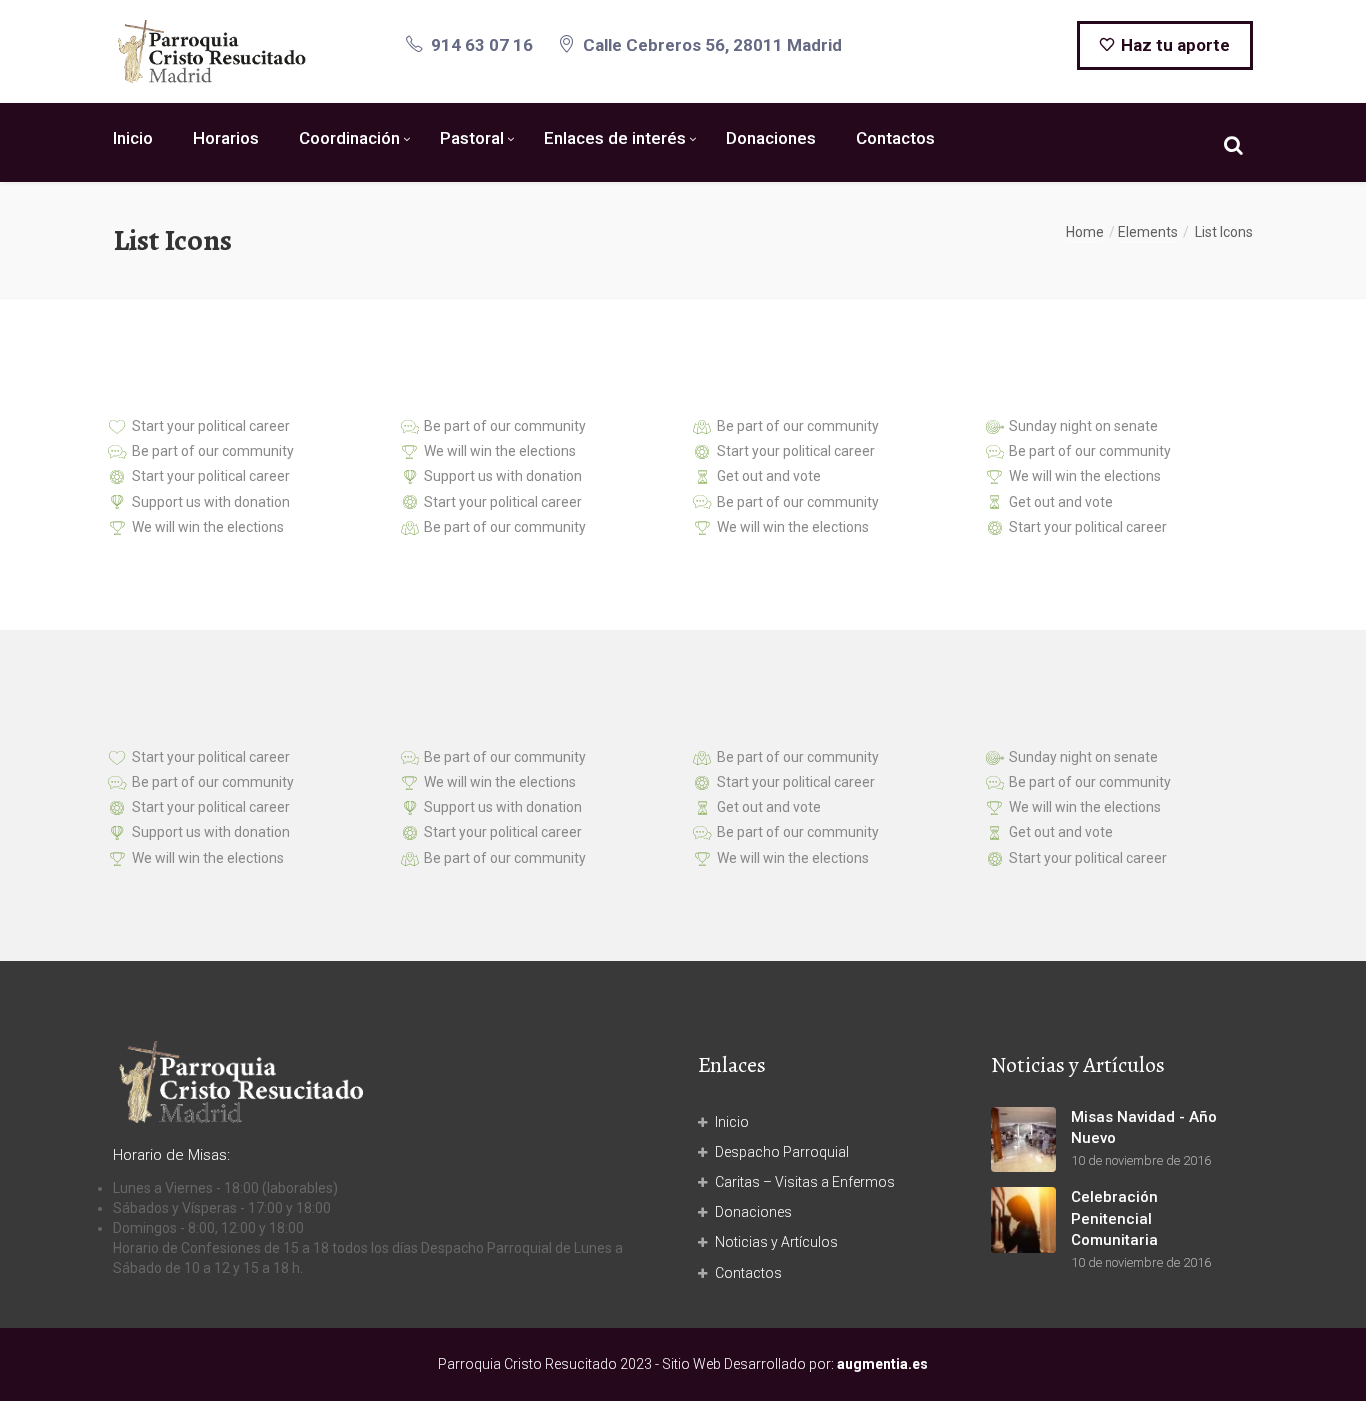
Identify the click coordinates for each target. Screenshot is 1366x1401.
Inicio (133, 138)
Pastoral (472, 138)
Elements (1148, 232)
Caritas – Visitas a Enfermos (805, 1182)
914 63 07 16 (482, 45)
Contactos (895, 138)
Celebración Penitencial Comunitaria (1114, 1218)
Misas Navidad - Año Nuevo (1144, 1127)
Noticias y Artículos (776, 1242)
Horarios (226, 138)
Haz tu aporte (1173, 45)
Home (1085, 232)
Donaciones (771, 138)
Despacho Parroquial (782, 1152)
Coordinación (349, 138)
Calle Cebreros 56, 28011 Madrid (712, 45)
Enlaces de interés (615, 138)
